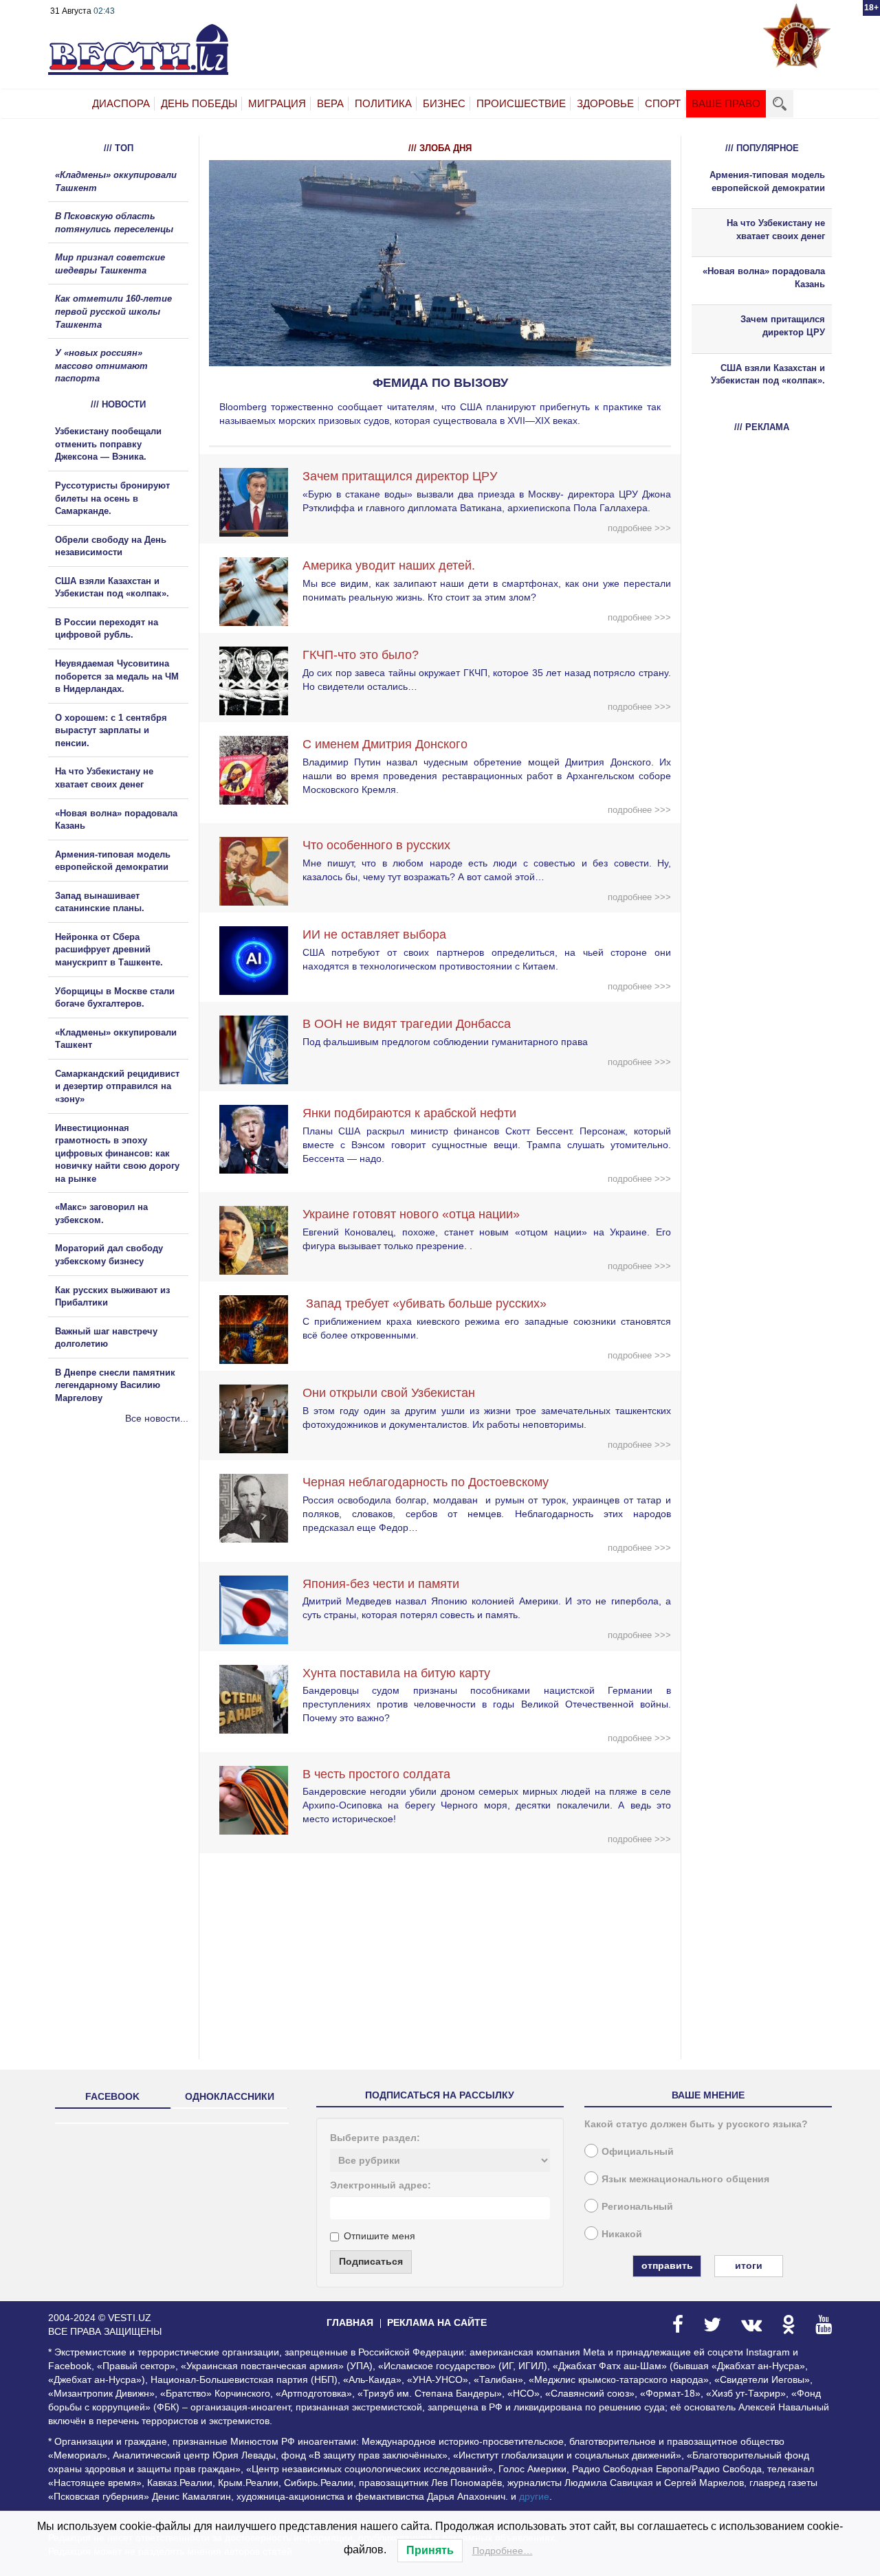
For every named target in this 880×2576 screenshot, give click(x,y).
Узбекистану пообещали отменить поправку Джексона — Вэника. (108, 444)
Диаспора (121, 103)
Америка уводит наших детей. (389, 565)
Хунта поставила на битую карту (396, 1673)
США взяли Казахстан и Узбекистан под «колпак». (768, 374)
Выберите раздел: (375, 2138)
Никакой (622, 2234)
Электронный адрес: (381, 2185)
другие (534, 2496)
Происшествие (521, 103)
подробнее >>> (639, 528)
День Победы (199, 103)
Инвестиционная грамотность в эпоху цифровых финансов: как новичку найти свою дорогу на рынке (117, 1153)
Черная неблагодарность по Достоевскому (426, 1482)
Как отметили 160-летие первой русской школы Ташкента (113, 311)
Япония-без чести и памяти (381, 1584)
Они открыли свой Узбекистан (389, 1393)
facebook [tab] (112, 2096)
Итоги (749, 2265)
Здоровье (605, 103)
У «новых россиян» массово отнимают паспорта (101, 366)
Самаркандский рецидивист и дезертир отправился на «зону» (117, 1086)
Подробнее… (503, 2551)
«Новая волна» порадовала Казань (764, 278)
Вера (330, 103)
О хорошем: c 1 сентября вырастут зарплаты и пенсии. (111, 730)
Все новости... (157, 1418)
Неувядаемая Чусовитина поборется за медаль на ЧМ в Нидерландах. (117, 676)
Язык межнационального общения (685, 2179)
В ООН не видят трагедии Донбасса (407, 1024)
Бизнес (444, 103)
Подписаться (371, 2261)
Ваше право (726, 103)
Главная (350, 2322)
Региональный (637, 2206)
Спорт (663, 103)
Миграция (277, 103)
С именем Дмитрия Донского (385, 744)
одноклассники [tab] (230, 2096)
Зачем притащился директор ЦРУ (400, 476)
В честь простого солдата (382, 1774)
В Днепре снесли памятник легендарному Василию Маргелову (115, 1385)
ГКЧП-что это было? (361, 655)
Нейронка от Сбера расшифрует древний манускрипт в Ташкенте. (109, 950)
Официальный (638, 2151)
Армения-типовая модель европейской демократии (767, 181)
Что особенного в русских (376, 845)
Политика (383, 103)
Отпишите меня (379, 2236)
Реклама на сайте (437, 2322)
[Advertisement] (131, 1573)
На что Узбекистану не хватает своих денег (776, 229)
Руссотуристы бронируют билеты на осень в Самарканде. (112, 498)
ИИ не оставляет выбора (374, 934)
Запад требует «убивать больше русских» (425, 1303)
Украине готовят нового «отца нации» (411, 1214)
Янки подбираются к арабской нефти (409, 1113)
